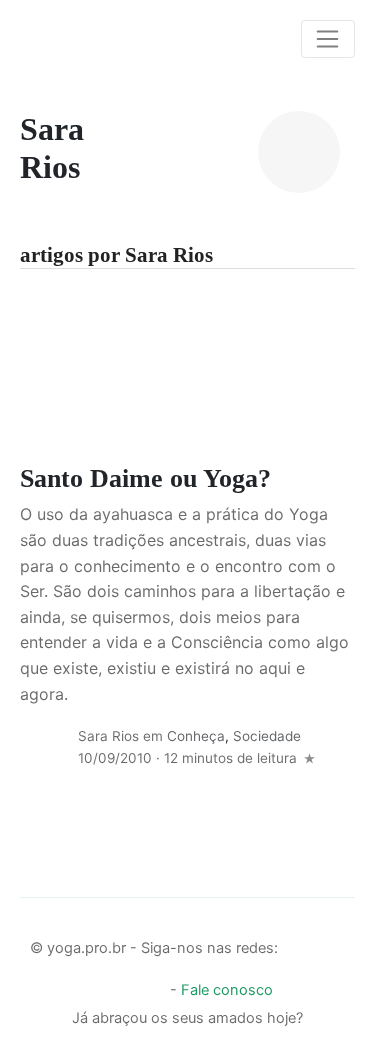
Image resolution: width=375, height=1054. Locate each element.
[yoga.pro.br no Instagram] (331, 943)
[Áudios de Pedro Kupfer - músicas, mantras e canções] (151, 985)
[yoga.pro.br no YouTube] (117, 985)
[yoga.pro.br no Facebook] (297, 943)
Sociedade (267, 736)
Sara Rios (108, 736)
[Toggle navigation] (328, 39)
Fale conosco (227, 990)
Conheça (196, 736)
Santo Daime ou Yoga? (145, 478)
